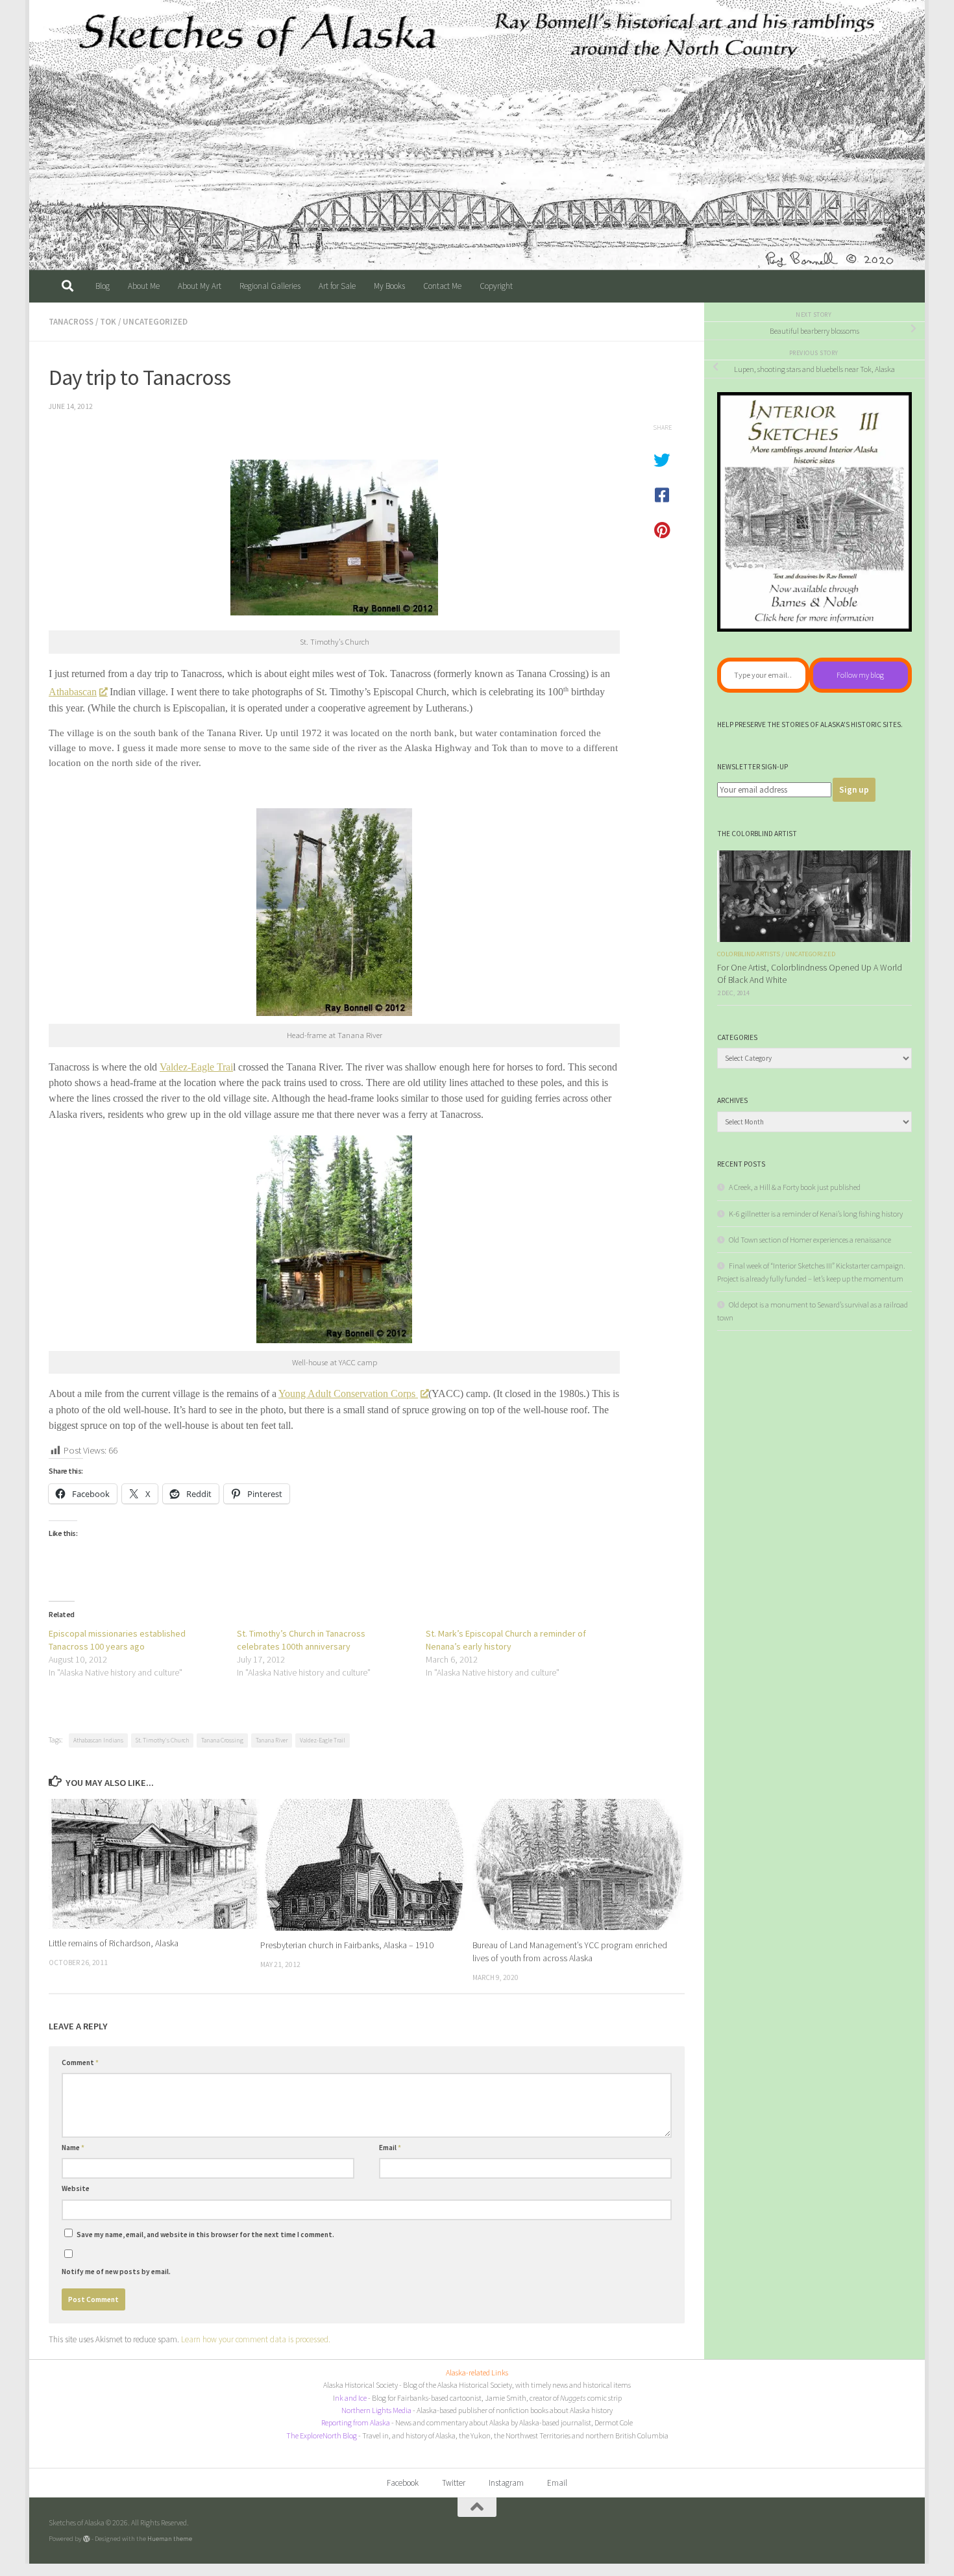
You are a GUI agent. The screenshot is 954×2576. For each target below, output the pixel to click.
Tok (108, 322)
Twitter (454, 2483)
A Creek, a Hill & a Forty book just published (795, 1187)
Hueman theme (170, 2538)
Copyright (496, 286)
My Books (389, 286)
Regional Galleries (270, 286)
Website (76, 2188)
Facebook (403, 2483)
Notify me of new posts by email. (116, 2272)
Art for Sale (337, 286)
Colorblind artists (749, 954)
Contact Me (442, 286)
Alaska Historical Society (361, 2385)
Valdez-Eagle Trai (196, 1067)
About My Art (200, 286)
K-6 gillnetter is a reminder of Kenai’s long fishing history (816, 1214)
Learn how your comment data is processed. (256, 2339)
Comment (80, 2062)
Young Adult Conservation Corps (348, 1393)
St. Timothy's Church (162, 1740)
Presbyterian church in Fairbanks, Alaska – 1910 (347, 1946)
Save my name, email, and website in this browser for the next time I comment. (205, 2235)
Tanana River (272, 1740)
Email (390, 2148)
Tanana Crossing (222, 1740)
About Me (144, 286)
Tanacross (71, 322)
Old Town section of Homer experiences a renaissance (810, 1240)
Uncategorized (155, 322)
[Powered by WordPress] (87, 2539)
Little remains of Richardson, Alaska (114, 1943)
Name (73, 2148)
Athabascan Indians (98, 1740)
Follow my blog (860, 675)
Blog (103, 286)
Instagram (506, 2483)
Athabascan (73, 692)
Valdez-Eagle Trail (323, 1740)
